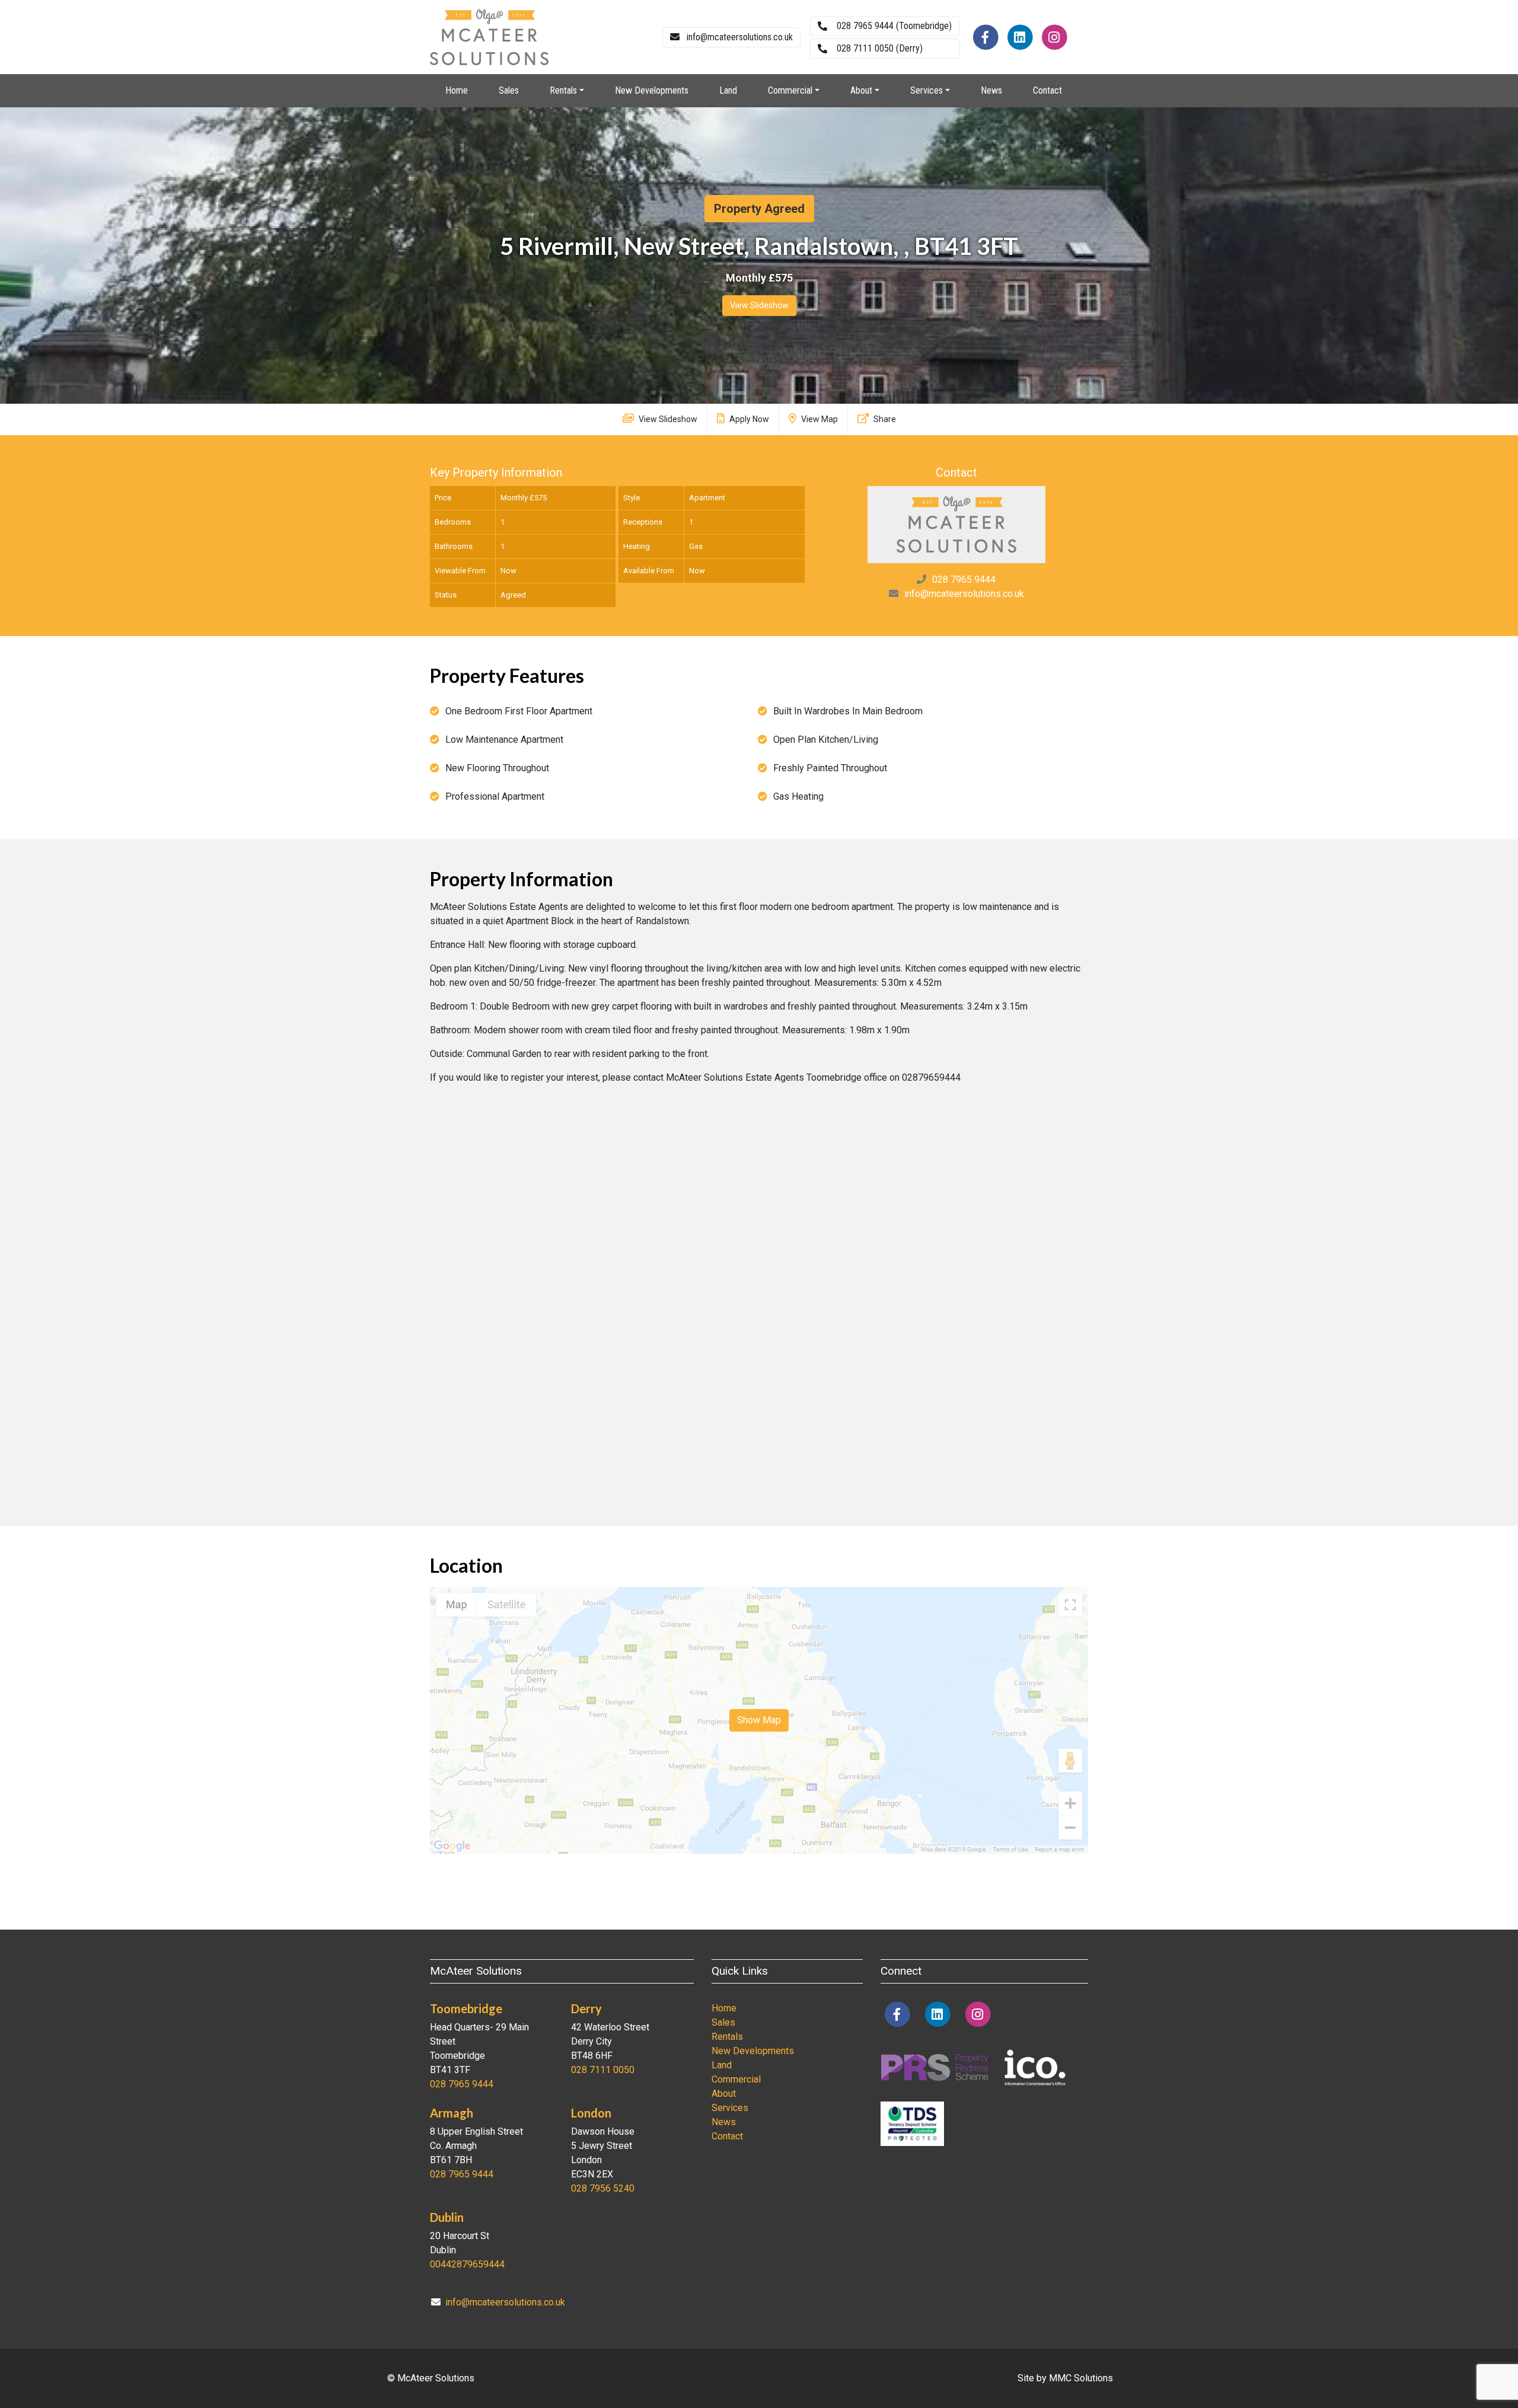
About (724, 2094)
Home (457, 90)
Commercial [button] (790, 90)
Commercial (736, 2079)
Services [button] (927, 90)
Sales (509, 90)
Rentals (727, 2037)
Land (728, 90)
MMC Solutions (1081, 2378)
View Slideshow (759, 305)
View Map (819, 419)
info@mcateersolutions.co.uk (964, 594)
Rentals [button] (563, 90)
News (991, 90)
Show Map (759, 1720)
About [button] (861, 90)
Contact (1047, 90)
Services (730, 2108)
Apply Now (748, 419)
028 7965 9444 (964, 579)
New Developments (652, 90)
